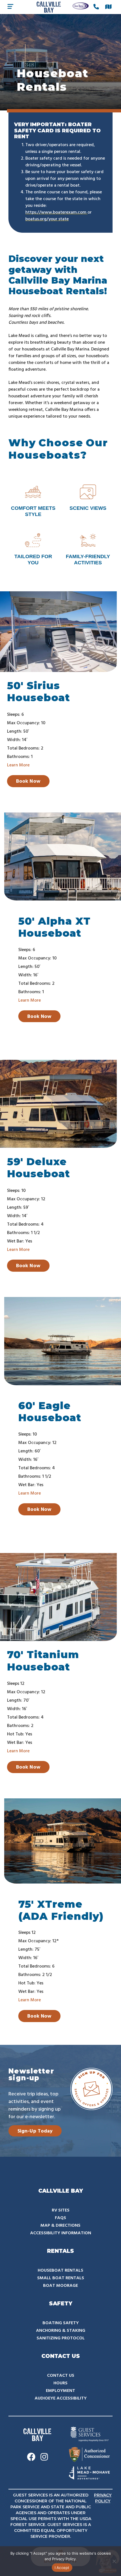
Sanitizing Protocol (61, 2338)
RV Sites (61, 2210)
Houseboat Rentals (60, 2271)
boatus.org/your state (47, 219)
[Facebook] (31, 2458)
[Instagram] (44, 2458)
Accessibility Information (61, 2233)
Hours (60, 2383)
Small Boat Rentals (61, 2278)
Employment (60, 2391)
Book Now (28, 781)
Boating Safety (61, 2323)
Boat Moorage (60, 2286)
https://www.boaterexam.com (56, 212)
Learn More (18, 765)
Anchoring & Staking (61, 2331)
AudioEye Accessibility (61, 2398)
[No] (114, 2561)
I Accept (62, 2568)
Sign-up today (35, 2131)
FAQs (60, 2218)
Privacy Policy (64, 2559)
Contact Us (61, 2376)
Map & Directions (60, 2226)
